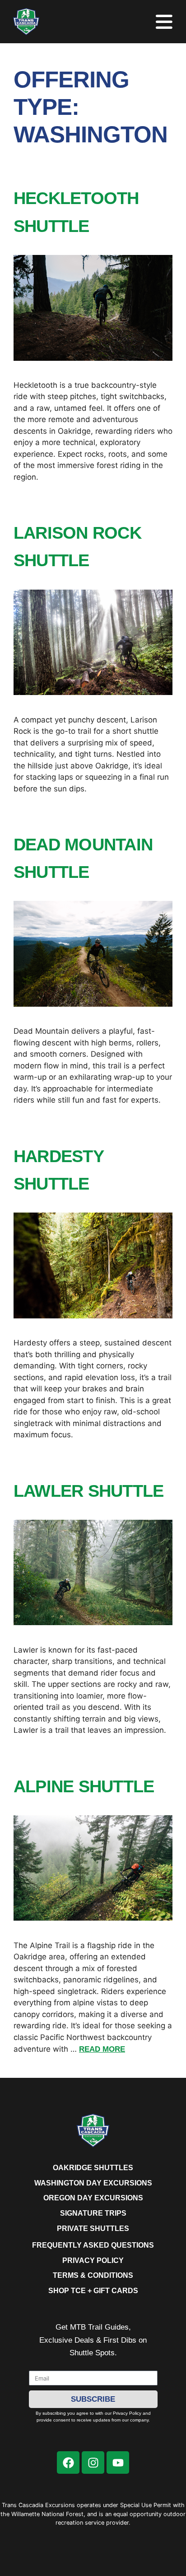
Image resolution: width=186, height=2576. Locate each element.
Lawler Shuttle (88, 1491)
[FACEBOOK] (68, 2462)
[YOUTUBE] (118, 2462)
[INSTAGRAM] (93, 2462)
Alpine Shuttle (84, 1786)
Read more (102, 2049)
